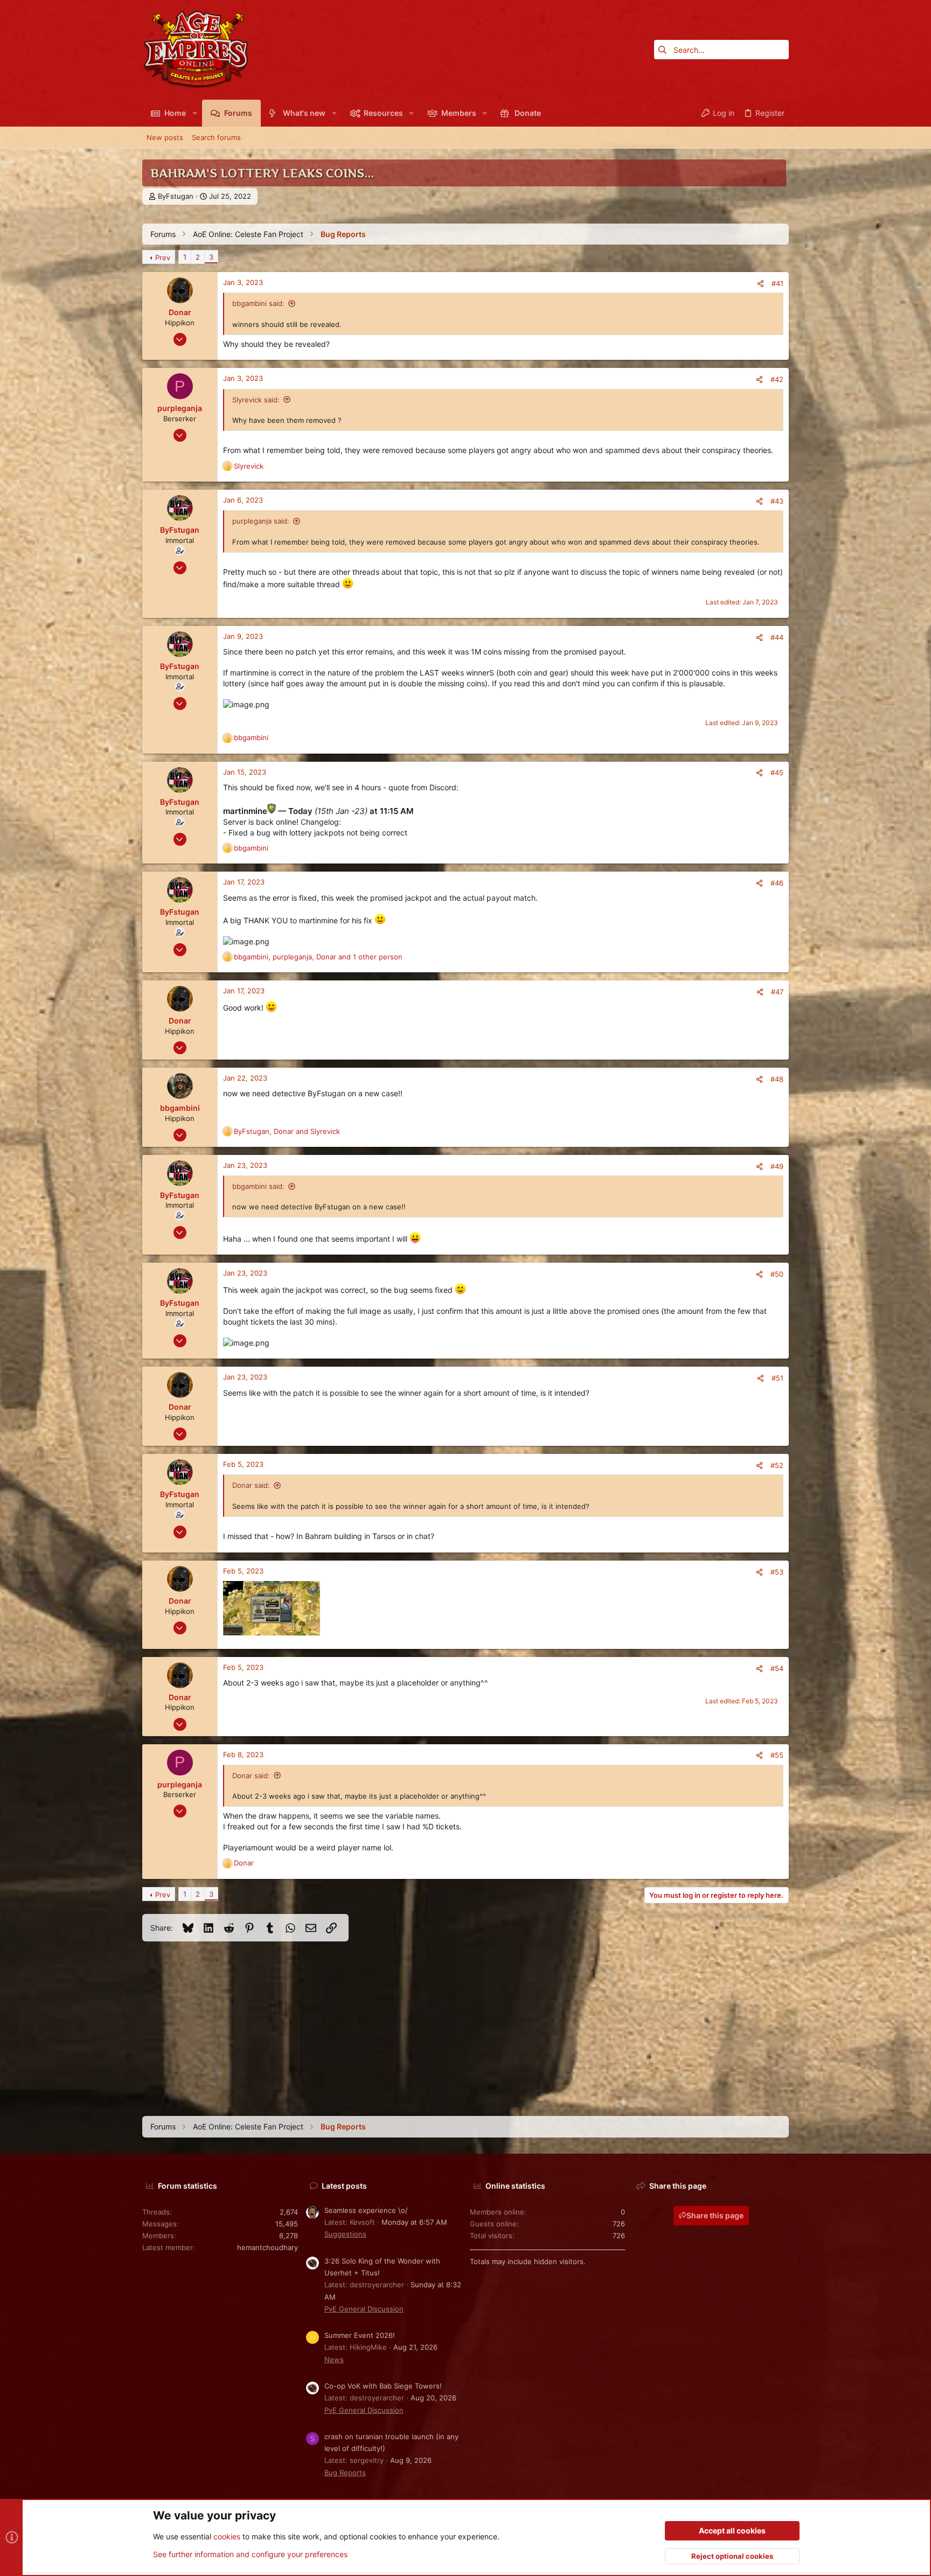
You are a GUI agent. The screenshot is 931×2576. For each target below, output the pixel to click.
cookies (227, 2536)
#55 (777, 1755)
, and (287, 1131)
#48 (777, 1079)
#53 (777, 1572)
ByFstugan (176, 196)
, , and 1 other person (318, 957)
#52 (777, 1465)
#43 (777, 501)
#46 (777, 883)
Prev (163, 257)
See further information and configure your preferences (250, 2554)
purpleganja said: (261, 521)
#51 (777, 1378)
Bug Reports (345, 2473)
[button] (194, 113)
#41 (777, 283)
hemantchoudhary (268, 2247)
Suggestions (345, 2234)
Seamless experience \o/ (366, 2210)
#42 (777, 379)
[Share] (760, 284)
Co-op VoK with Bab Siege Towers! (383, 2386)
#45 (777, 772)
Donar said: (251, 1485)
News (334, 2359)
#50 (777, 1274)
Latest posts (344, 2186)
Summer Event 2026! (360, 2335)
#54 (777, 1668)
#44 (777, 637)
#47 (777, 992)
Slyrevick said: (256, 400)
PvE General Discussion (364, 2309)
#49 (777, 1166)
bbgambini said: (258, 303)
